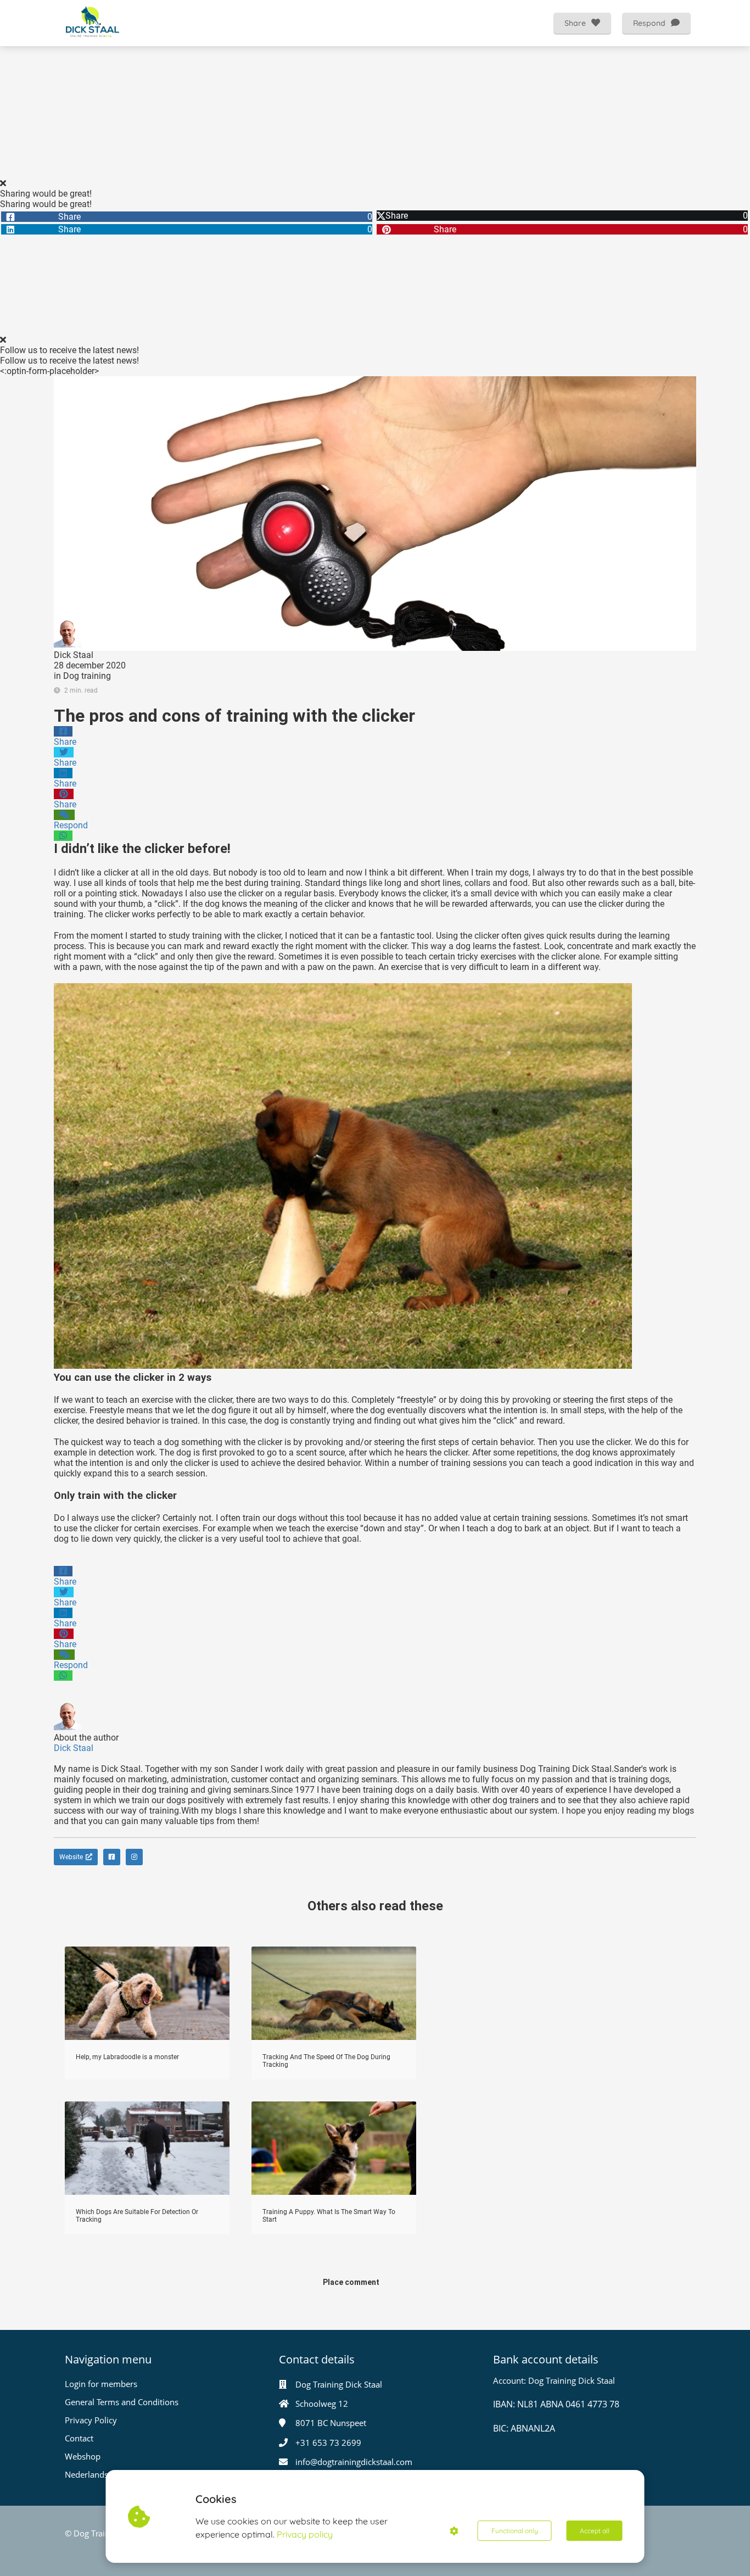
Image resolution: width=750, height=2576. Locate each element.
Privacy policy (305, 2534)
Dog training (87, 676)
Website (71, 1857)
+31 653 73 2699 (328, 2443)
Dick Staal (74, 655)
